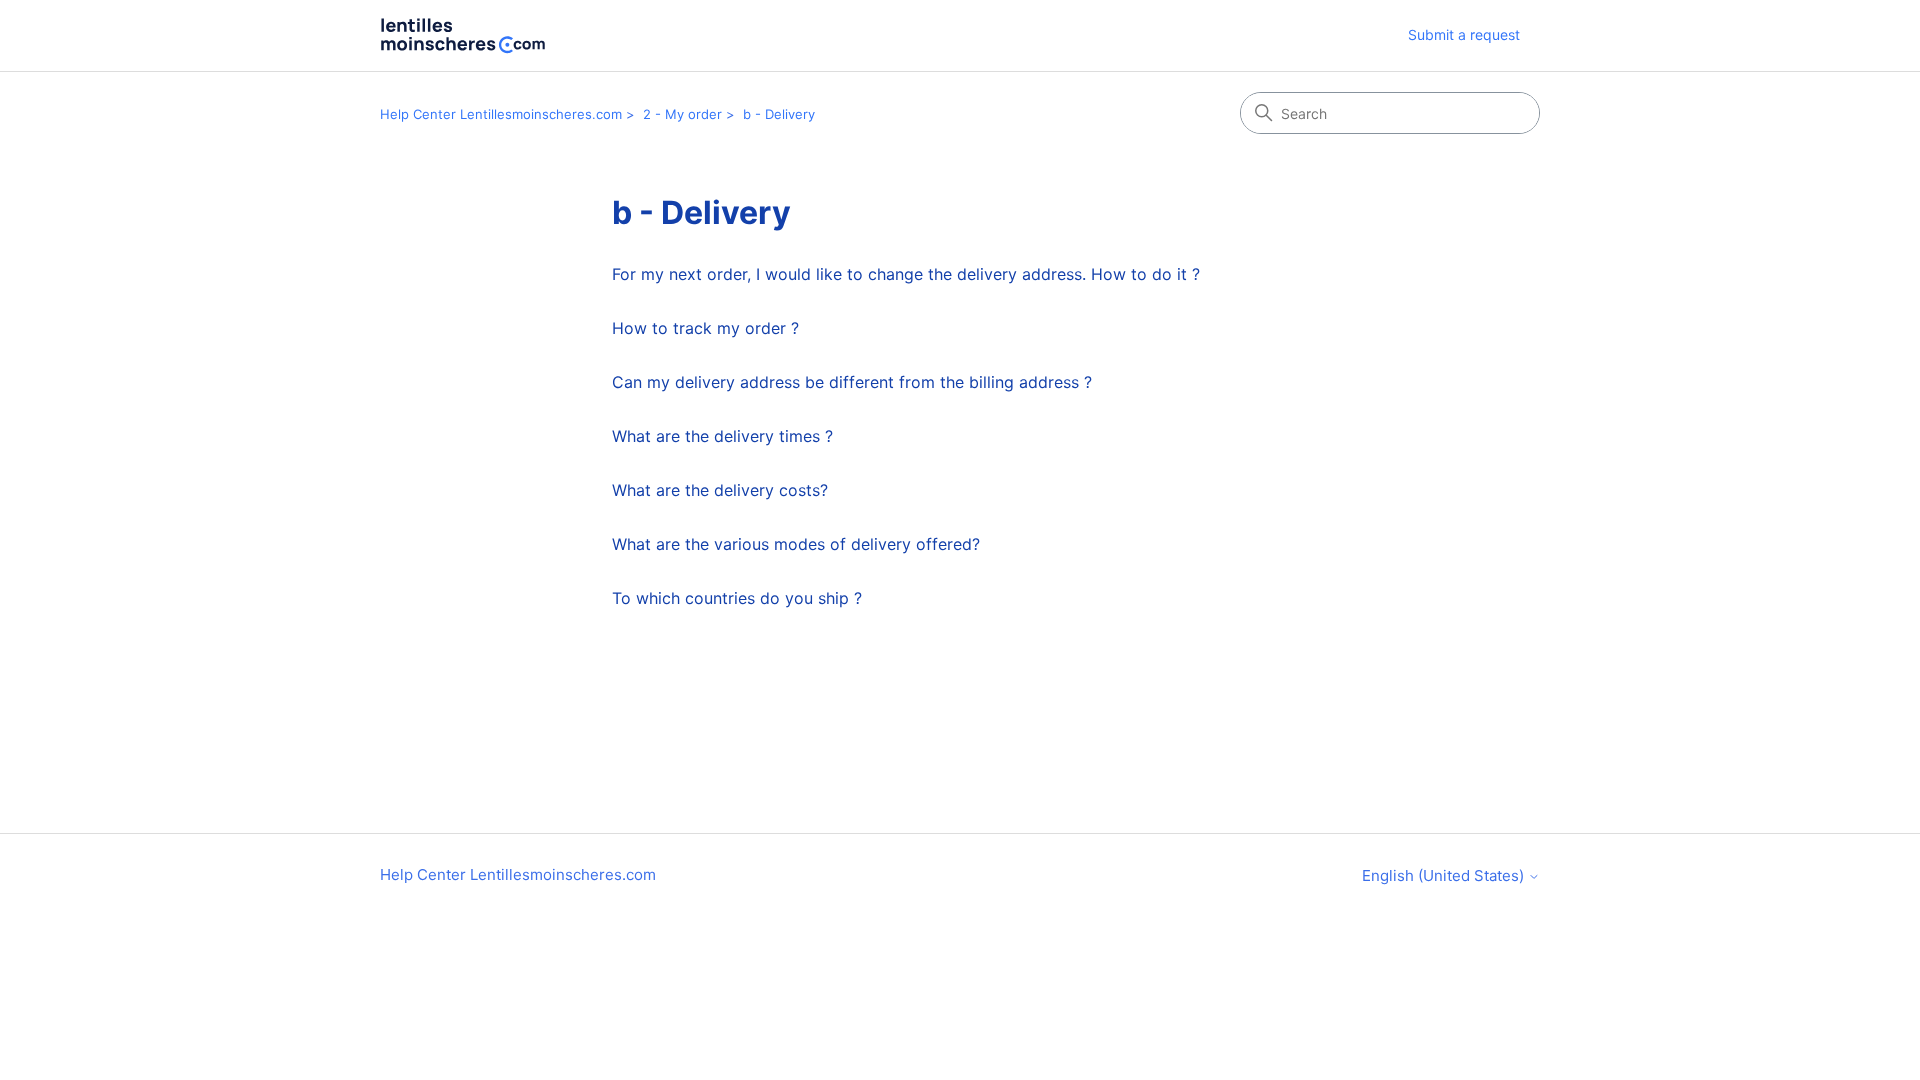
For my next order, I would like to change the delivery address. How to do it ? (906, 274)
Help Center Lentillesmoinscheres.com (501, 114)
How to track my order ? (705, 328)
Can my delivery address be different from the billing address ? (852, 382)
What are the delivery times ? (722, 436)
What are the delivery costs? (720, 490)
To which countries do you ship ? (737, 598)
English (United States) (1445, 875)
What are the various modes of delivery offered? (796, 544)
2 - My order (682, 114)
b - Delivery (779, 114)
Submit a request (1464, 34)
